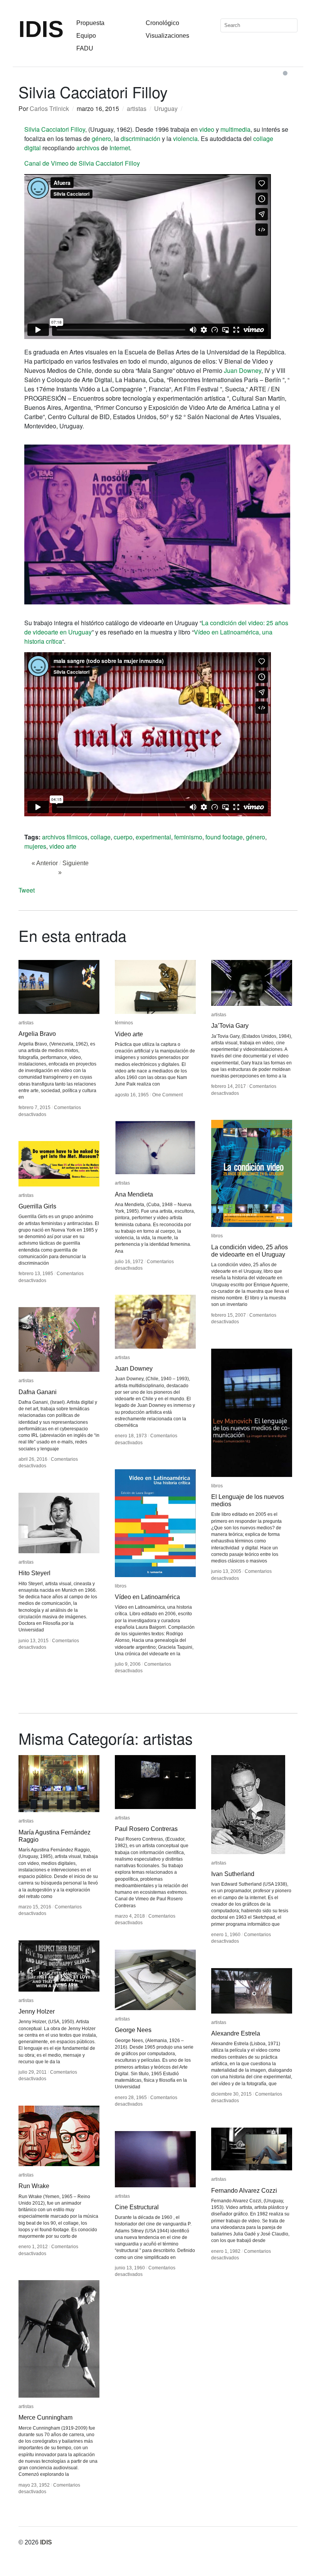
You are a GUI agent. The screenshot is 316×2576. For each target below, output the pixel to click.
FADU (85, 48)
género (101, 138)
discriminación (140, 138)
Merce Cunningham (45, 2417)
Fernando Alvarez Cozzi (244, 2191)
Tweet (27, 890)
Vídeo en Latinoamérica (147, 1597)
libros (217, 1236)
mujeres (35, 846)
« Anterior (45, 863)
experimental (153, 837)
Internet (120, 148)
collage (101, 837)
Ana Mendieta (134, 1194)
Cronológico (162, 23)
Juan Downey (243, 370)
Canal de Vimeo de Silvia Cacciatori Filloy (82, 163)
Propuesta (90, 23)
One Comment (167, 1095)
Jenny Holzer (37, 2011)
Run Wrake (34, 2186)
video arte (63, 846)
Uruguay (166, 108)
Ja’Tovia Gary (230, 1026)
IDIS (41, 29)
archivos (88, 148)
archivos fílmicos (65, 837)
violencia (185, 138)
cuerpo (123, 837)
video (207, 129)
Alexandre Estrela (236, 2033)
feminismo (188, 837)
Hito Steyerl (34, 1573)
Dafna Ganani (38, 1392)
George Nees (133, 2030)
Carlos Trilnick (49, 108)
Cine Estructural (137, 2207)
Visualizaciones (167, 36)
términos (124, 1023)
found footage (224, 837)
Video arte (129, 1034)
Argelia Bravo (37, 1034)
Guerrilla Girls (37, 1206)
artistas (137, 108)
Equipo (86, 36)
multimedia (235, 129)
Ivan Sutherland (233, 1874)
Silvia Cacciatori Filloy (55, 129)
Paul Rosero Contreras (146, 1829)
